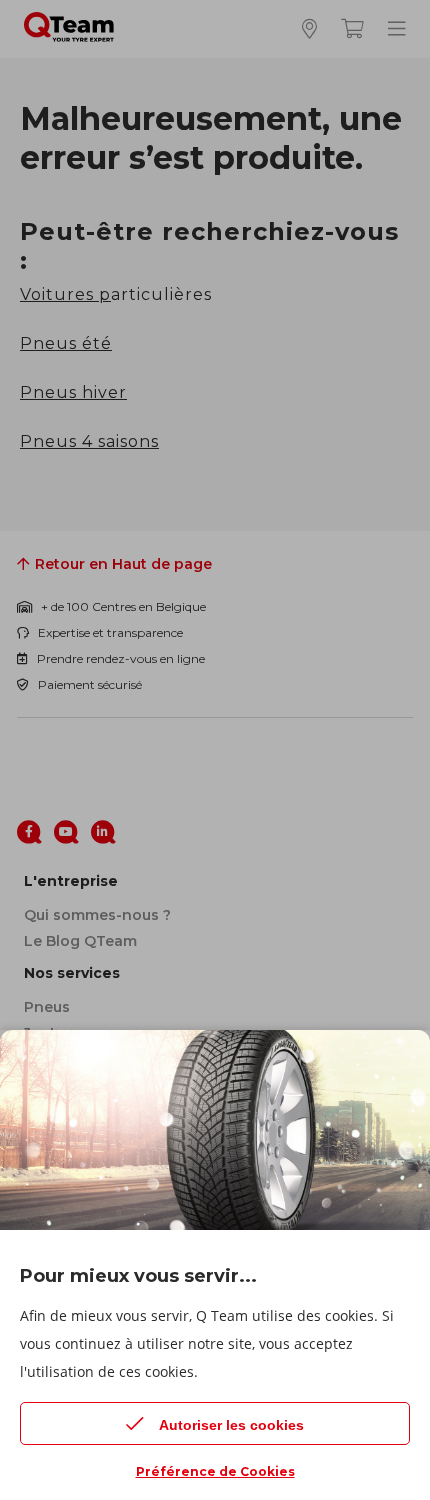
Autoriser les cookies (231, 1425)
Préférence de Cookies (215, 1471)
